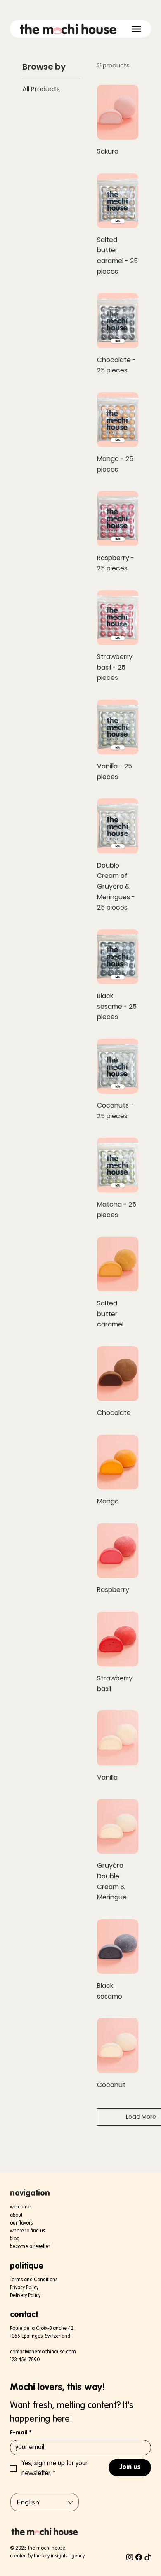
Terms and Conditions (34, 2280)
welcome (20, 2207)
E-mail (21, 2433)
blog (15, 2239)
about (16, 2215)
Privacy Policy (24, 2288)
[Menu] (136, 29)
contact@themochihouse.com (43, 2352)
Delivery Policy (25, 2296)
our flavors (21, 2223)
